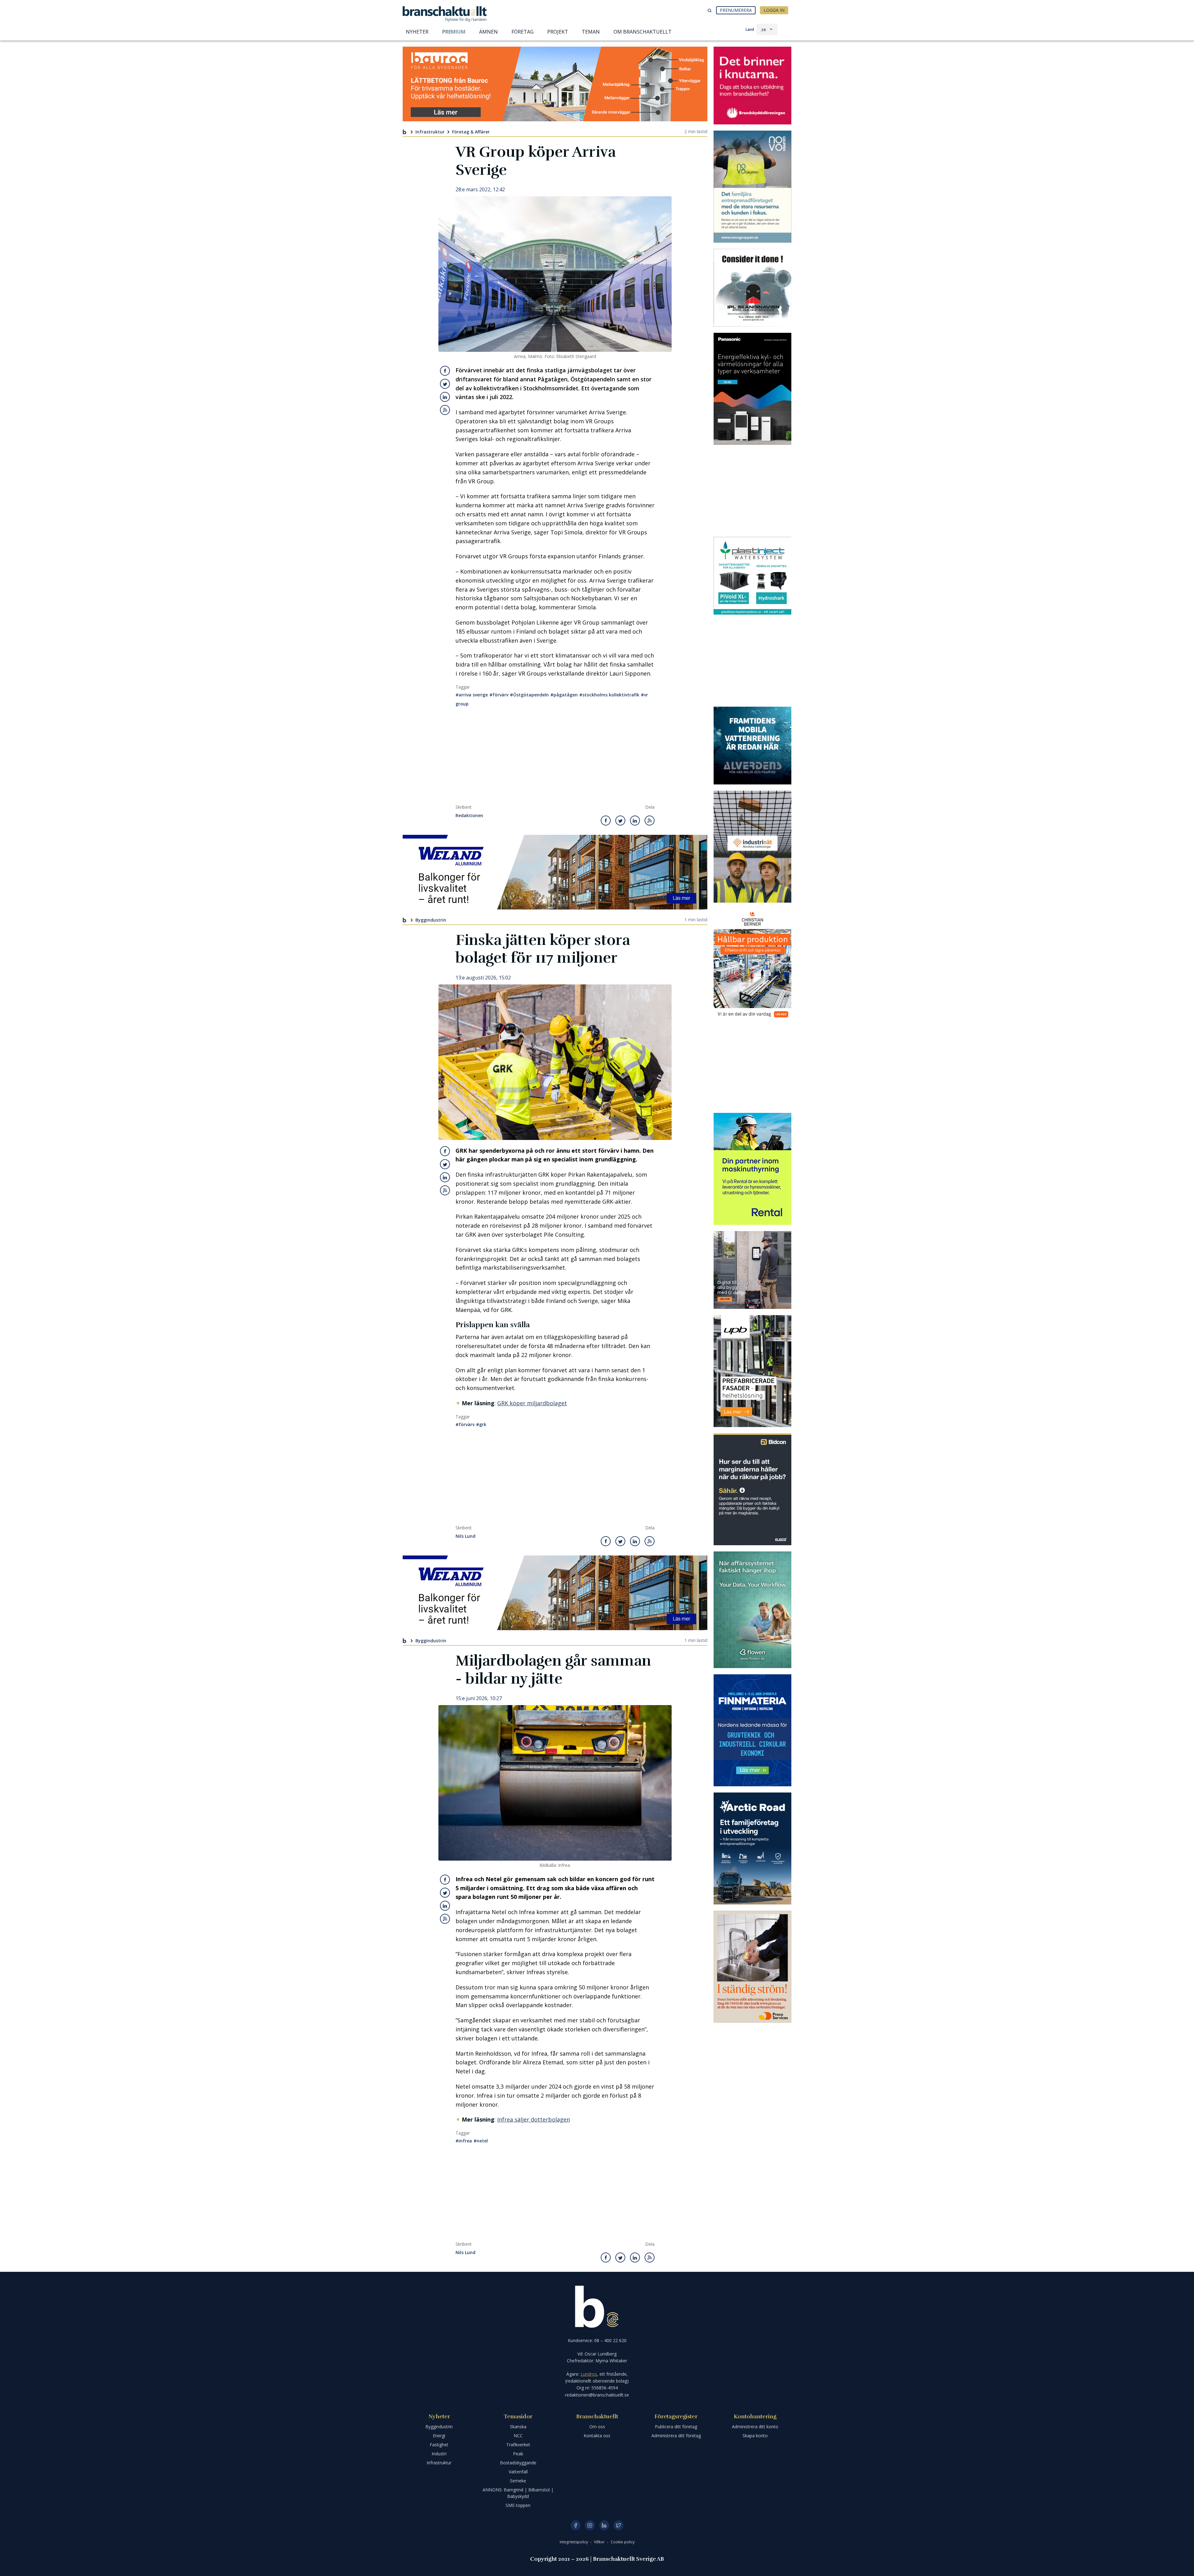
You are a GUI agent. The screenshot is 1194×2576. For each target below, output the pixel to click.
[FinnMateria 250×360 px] (752, 1730)
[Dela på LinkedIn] (445, 397)
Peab (518, 2454)
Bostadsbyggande (518, 2463)
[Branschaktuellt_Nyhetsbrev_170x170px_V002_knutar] (752, 86)
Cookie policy (623, 2542)
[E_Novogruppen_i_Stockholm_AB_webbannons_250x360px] (752, 187)
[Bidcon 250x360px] (752, 1489)
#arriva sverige (472, 695)
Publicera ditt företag (676, 2427)
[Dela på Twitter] (445, 384)
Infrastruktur (430, 132)
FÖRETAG (523, 32)
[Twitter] (618, 2525)
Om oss (597, 2427)
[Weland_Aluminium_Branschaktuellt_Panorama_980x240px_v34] (555, 872)
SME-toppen (518, 2505)
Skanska (518, 2427)
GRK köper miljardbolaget (532, 1403)
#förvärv (499, 695)
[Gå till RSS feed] (445, 410)
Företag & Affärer (471, 132)
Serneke (518, 2481)
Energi (439, 2436)
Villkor (600, 2542)
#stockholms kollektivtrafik (609, 695)
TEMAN (591, 32)
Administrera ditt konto (755, 2427)
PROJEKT (558, 32)
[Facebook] (576, 2525)
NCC (518, 2436)
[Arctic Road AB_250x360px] (752, 1848)
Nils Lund (465, 1536)
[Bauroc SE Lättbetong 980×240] (555, 84)
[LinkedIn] (604, 2525)
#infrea (464, 2141)
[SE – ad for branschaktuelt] (752, 1270)
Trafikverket (518, 2445)
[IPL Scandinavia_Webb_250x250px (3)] (752, 288)
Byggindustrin (431, 920)
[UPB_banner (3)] (752, 1371)
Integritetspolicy (574, 2542)
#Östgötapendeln (529, 695)
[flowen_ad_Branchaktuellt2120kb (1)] (752, 1610)
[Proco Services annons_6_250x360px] (752, 1967)
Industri (439, 2454)
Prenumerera (736, 10)
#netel (481, 2141)
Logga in (774, 10)
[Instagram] (590, 2525)
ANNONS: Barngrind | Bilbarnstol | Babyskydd (518, 2493)
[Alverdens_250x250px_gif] (752, 746)
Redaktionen (469, 816)
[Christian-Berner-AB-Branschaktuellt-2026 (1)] (752, 965)
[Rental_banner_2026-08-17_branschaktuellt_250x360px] (752, 1169)
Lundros (589, 2374)
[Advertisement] (555, 758)
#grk (481, 1424)
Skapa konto (755, 2436)
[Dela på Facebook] (445, 371)
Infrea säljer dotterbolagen (534, 2119)
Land (750, 29)
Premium (454, 32)
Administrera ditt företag (676, 2436)
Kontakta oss (597, 2436)
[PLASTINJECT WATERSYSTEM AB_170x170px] (752, 576)
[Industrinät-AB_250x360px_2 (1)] (752, 847)
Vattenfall (518, 2472)
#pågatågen (564, 695)
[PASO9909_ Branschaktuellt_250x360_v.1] (752, 389)
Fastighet (439, 2445)
